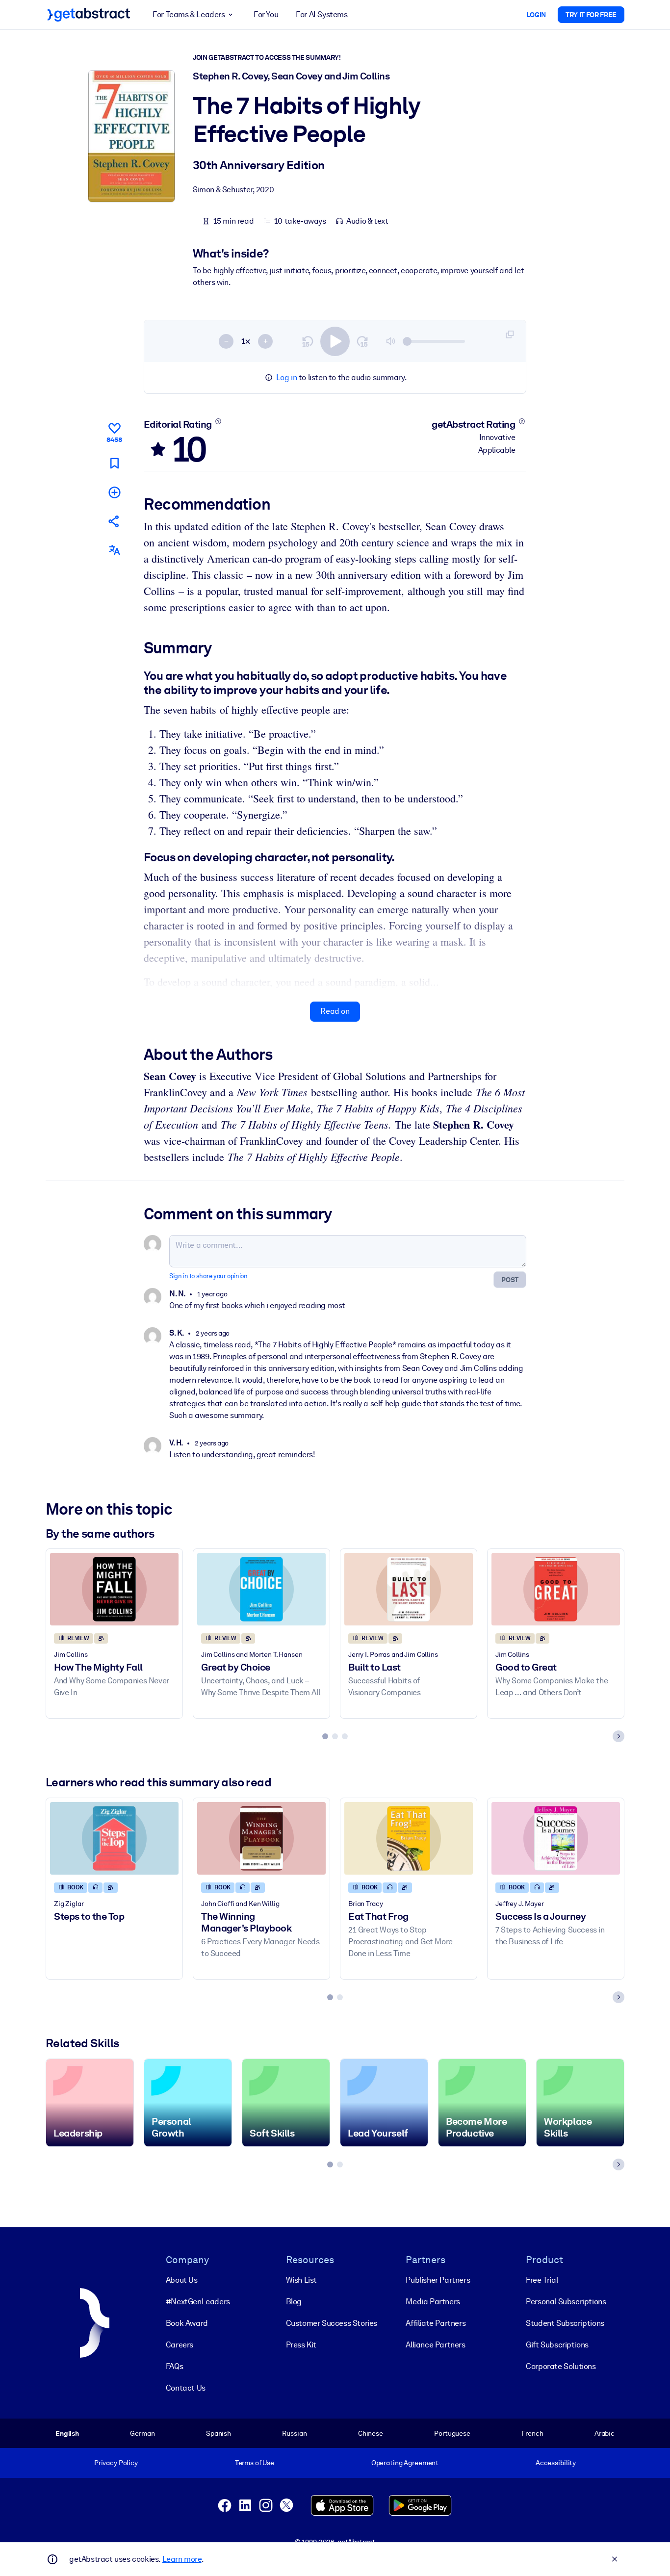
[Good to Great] (556, 1589)
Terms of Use (255, 2463)
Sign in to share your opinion (208, 1276)
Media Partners (433, 2302)
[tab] (325, 1736)
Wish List (301, 2280)
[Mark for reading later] (114, 463)
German (142, 2433)
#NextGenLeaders (198, 2302)
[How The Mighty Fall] (114, 1589)
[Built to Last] (409, 1589)
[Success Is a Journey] (556, 1838)
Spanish (219, 2433)
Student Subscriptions (565, 2323)
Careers (180, 2345)
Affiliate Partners (436, 2323)
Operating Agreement (405, 2463)
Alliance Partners (435, 2345)
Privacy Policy (116, 2463)
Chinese (371, 2433)
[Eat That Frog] (409, 1838)
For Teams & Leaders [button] (189, 14)
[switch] (335, 341)
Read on (335, 1011)
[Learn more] (218, 421)
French (532, 2433)
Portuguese (452, 2433)
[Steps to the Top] (114, 1838)
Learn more (182, 2559)
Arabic (605, 2433)
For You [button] (266, 14)
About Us (182, 2280)
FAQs (174, 2366)
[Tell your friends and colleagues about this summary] (114, 521)
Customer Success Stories (332, 2323)
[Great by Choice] (261, 1589)
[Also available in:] (114, 550)
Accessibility (556, 2463)
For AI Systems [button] (322, 14)
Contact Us (186, 2388)
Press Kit (301, 2345)
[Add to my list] (114, 492)
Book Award (187, 2323)
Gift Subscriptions (557, 2345)
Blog (294, 2302)
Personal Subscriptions (566, 2302)
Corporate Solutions (561, 2366)
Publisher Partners (438, 2280)
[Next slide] (618, 1736)
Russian (294, 2433)
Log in (287, 377)
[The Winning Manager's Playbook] (261, 1838)
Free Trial (542, 2280)
